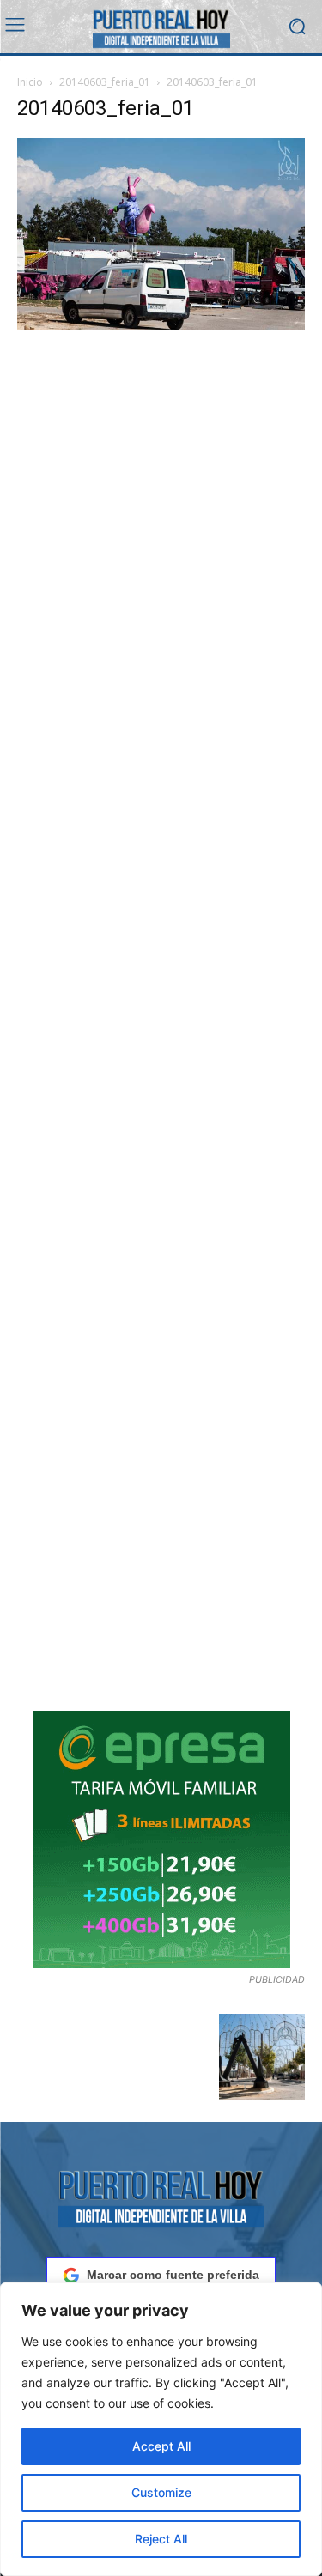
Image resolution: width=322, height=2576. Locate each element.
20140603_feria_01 (105, 82)
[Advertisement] (161, 1022)
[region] (161, 2429)
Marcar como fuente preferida (173, 2275)
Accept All (161, 2446)
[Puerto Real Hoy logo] (161, 2196)
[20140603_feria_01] (161, 325)
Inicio (30, 82)
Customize (161, 2492)
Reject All (161, 2539)
